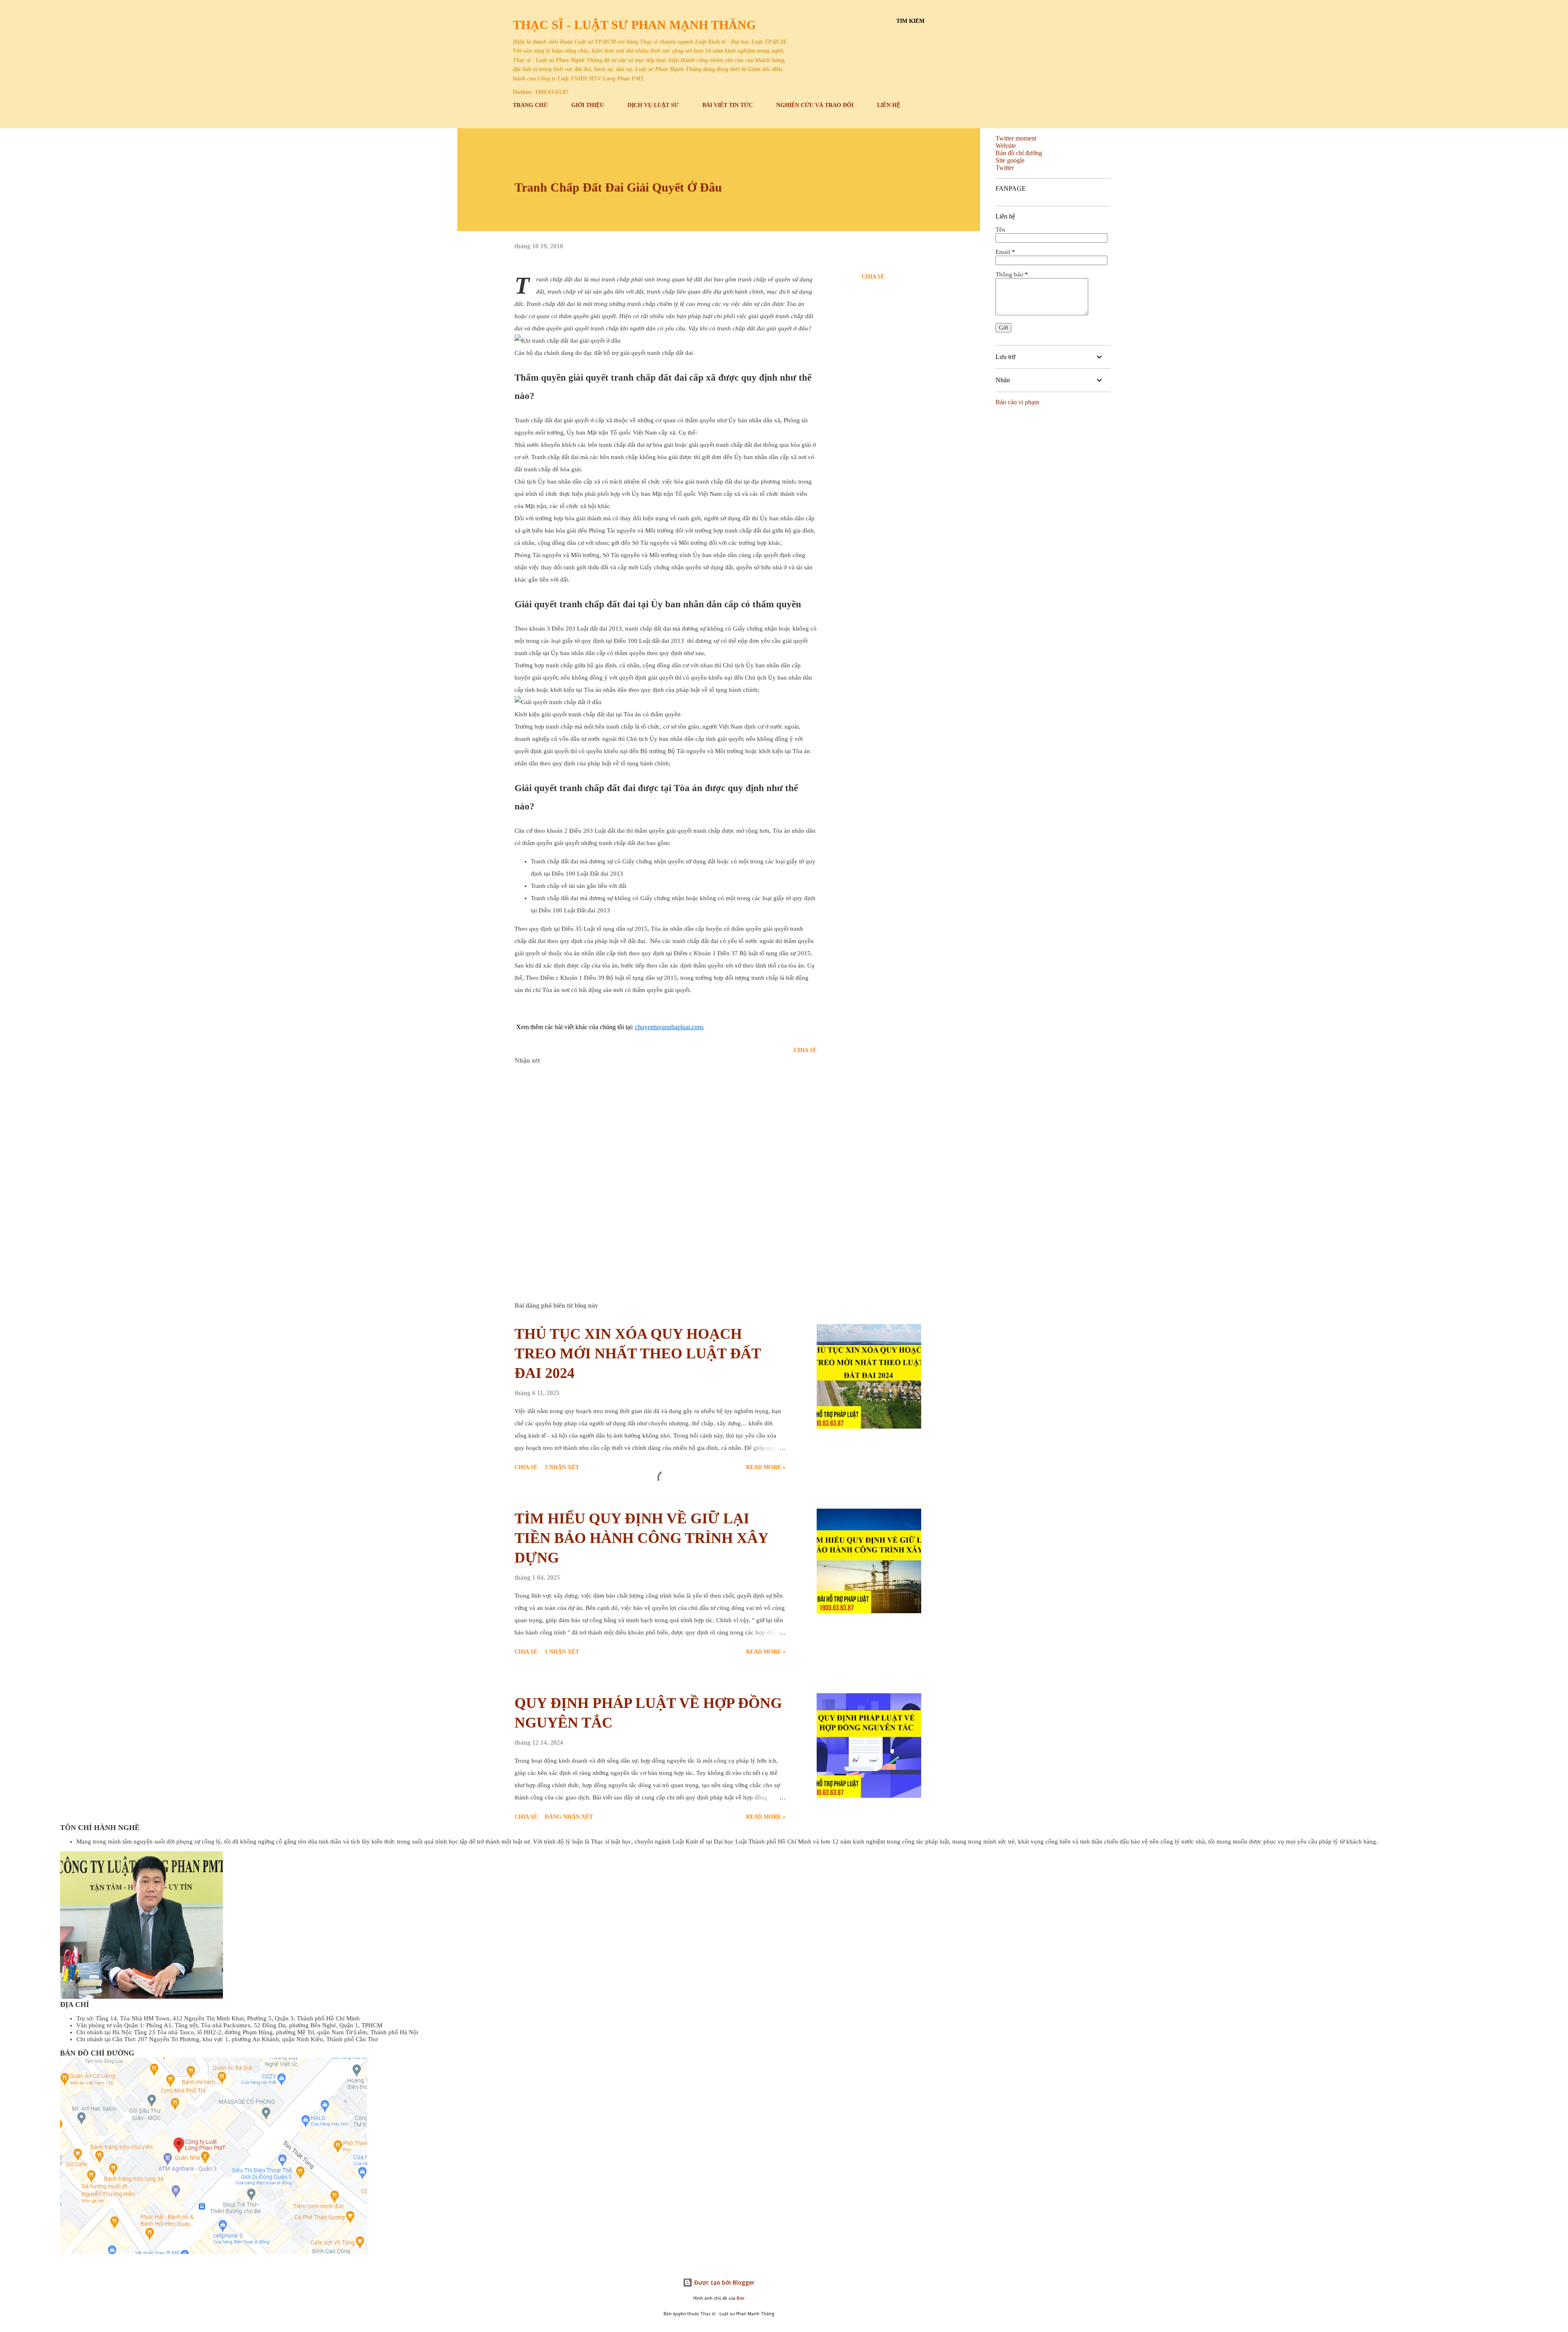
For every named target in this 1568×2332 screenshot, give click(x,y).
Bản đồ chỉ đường (1019, 153)
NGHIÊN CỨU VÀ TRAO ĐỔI (815, 105)
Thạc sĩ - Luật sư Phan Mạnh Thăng (634, 25)
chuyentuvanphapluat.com (669, 1027)
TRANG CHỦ (530, 105)
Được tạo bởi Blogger (724, 2282)
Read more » (766, 1467)
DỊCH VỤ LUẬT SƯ (653, 105)
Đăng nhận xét (569, 1817)
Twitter (1005, 168)
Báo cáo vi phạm (1017, 402)
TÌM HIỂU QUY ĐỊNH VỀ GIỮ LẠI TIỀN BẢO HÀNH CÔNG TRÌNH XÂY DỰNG (641, 1538)
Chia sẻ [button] (873, 277)
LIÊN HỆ (889, 105)
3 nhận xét (562, 1467)
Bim (741, 2298)
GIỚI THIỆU (588, 105)
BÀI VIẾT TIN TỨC (727, 105)
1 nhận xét (562, 1652)
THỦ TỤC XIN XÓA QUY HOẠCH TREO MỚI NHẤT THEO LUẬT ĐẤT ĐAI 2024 (638, 1353)
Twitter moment (1016, 138)
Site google (1010, 160)
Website (1006, 146)
